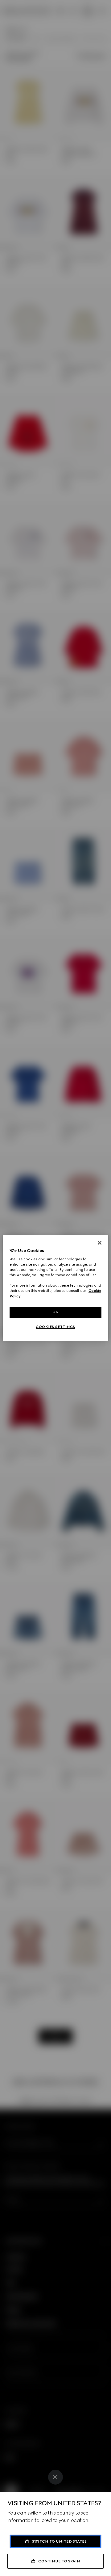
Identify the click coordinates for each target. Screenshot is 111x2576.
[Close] (55, 2477)
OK (55, 1312)
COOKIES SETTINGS (55, 1327)
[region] (55, 1288)
